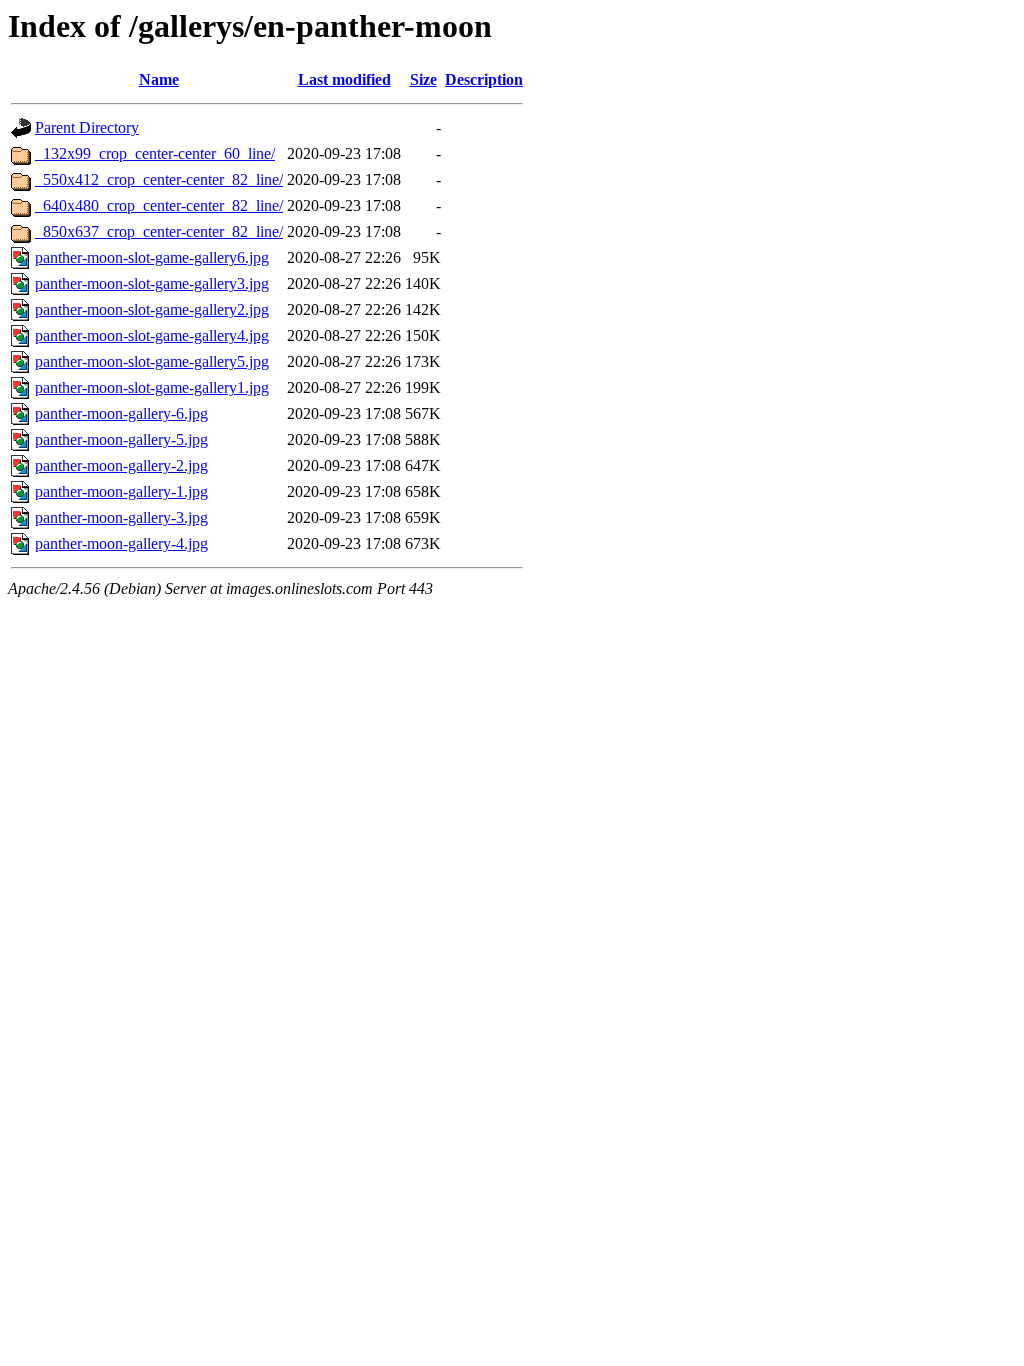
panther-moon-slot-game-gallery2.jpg (152, 309)
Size (423, 79)
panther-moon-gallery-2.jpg (121, 465)
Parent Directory (87, 127)
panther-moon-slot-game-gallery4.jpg (152, 335)
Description (484, 79)
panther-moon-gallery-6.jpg (121, 413)
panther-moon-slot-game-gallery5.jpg (152, 361)
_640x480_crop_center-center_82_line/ (159, 205)
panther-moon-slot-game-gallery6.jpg (152, 257)
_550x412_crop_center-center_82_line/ (159, 179)
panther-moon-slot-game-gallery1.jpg (152, 387)
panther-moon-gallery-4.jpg (121, 543)
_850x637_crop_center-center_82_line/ (159, 231)
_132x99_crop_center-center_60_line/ (155, 153)
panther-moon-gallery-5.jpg (121, 439)
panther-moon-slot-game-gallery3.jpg (152, 283)
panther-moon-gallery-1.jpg (121, 491)
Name (159, 79)
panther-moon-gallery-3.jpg (121, 517)
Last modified (344, 79)
